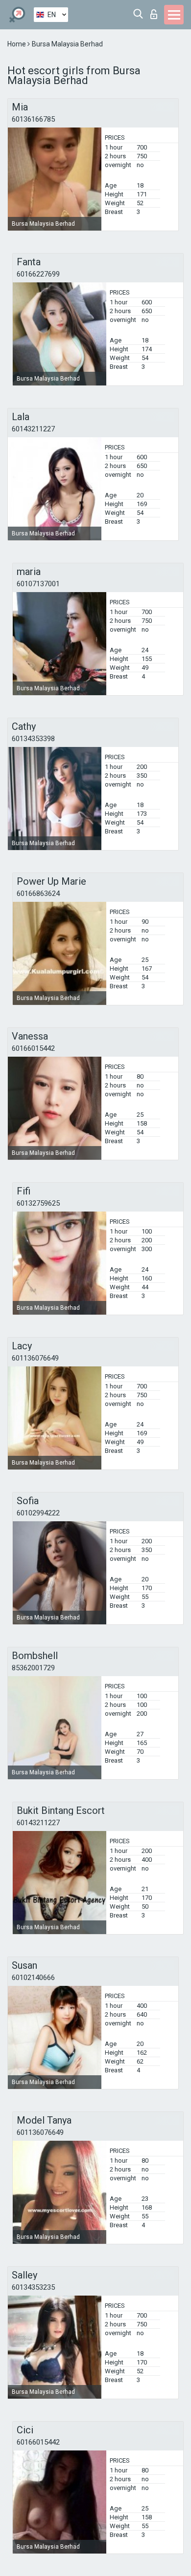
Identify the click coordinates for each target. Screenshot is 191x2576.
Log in (156, 11)
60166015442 (33, 1048)
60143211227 (33, 429)
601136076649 (35, 1358)
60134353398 (33, 739)
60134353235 (33, 2287)
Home (17, 44)
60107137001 (38, 584)
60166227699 (38, 274)
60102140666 (33, 1978)
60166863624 (38, 894)
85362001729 (33, 1668)
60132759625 (38, 1203)
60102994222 (38, 1513)
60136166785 (33, 119)
